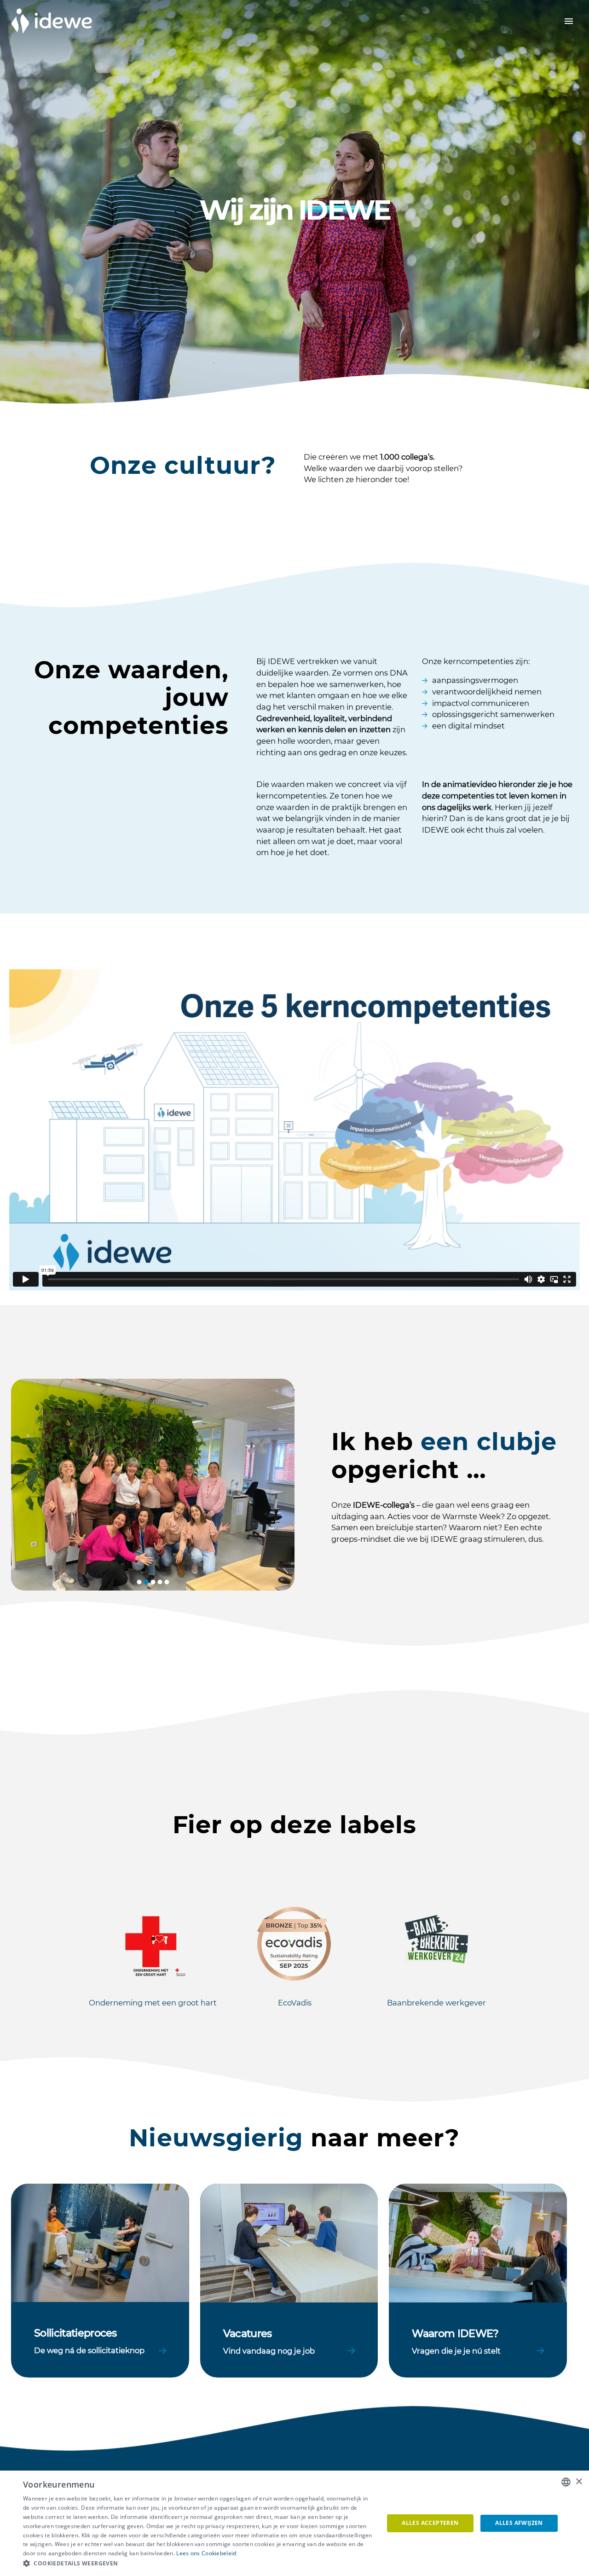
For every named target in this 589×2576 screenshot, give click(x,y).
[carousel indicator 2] (146, 1582)
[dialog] (294, 2523)
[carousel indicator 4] (160, 1582)
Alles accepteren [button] (430, 2523)
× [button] (579, 2482)
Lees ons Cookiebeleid (206, 2553)
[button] (198, 2564)
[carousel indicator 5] (167, 1582)
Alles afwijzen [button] (519, 2523)
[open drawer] (569, 21)
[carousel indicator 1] (139, 1582)
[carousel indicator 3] (153, 1582)
